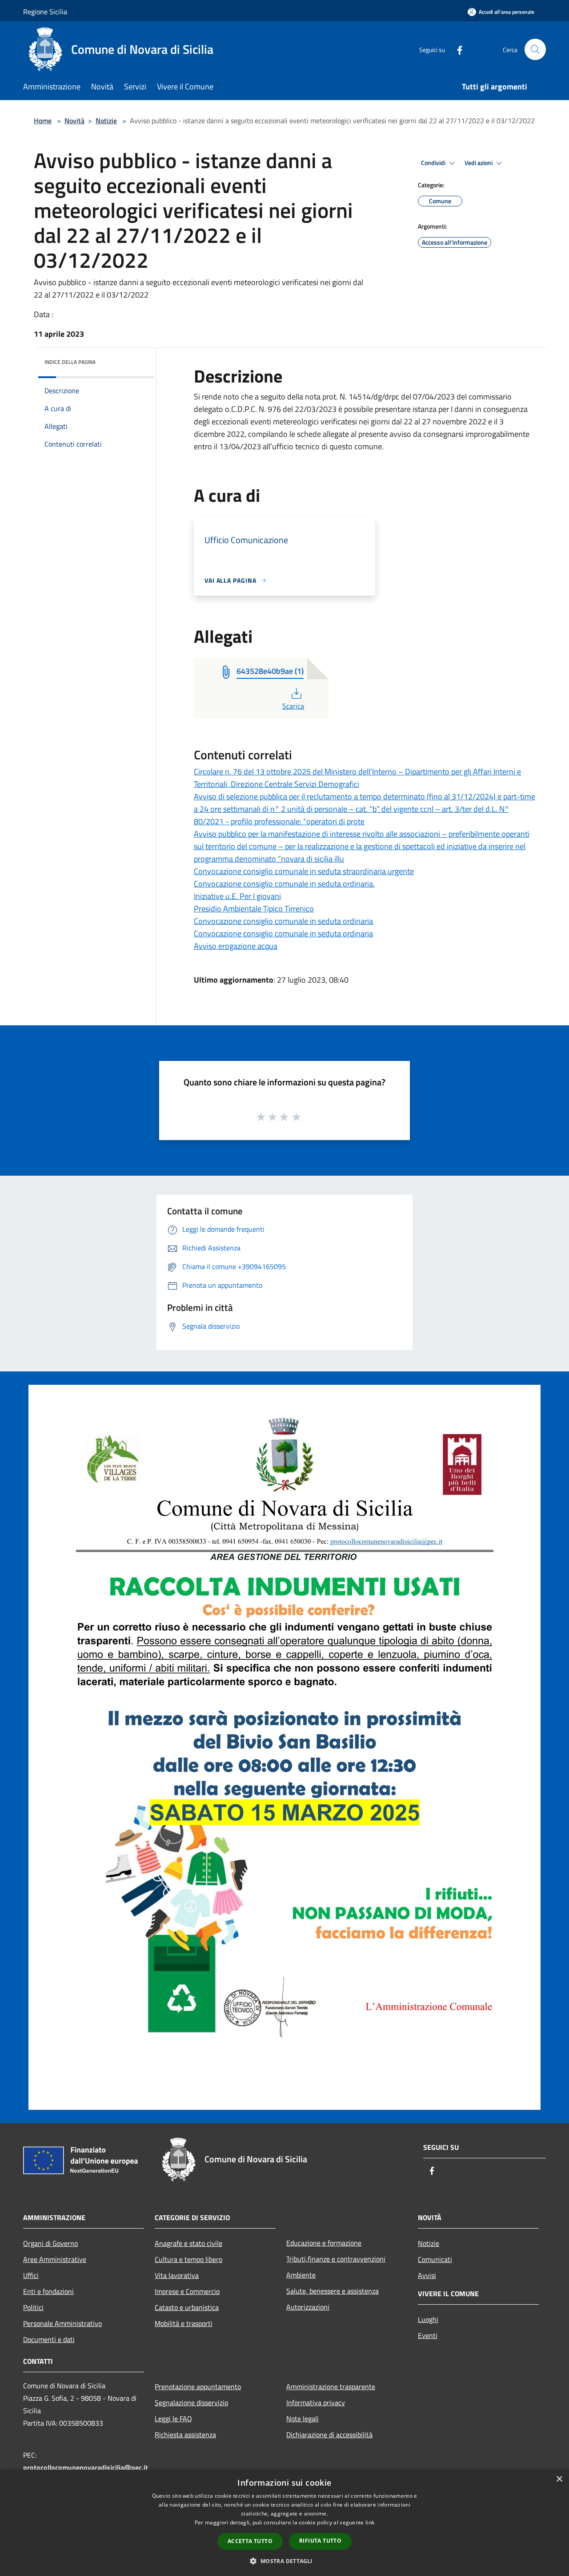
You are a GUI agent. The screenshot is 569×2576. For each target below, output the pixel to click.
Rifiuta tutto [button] (320, 2541)
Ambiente (301, 2275)
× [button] (559, 2479)
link (370, 2522)
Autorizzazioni (308, 2307)
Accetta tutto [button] (250, 2541)
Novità (74, 121)
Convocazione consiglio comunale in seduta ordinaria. (284, 884)
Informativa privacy (316, 2403)
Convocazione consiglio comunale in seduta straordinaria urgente (304, 871)
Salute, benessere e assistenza (333, 2291)
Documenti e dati (49, 2339)
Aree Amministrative (55, 2259)
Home (43, 121)
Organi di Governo (50, 2243)
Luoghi (428, 2319)
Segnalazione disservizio (191, 2403)
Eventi (428, 2335)
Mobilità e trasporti (184, 2323)
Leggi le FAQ (173, 2419)
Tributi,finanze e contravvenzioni (336, 2259)
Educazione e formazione (324, 2243)
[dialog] (284, 2523)
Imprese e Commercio (187, 2291)
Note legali (303, 2419)
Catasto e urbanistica (187, 2307)
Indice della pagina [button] (70, 362)
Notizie (106, 121)
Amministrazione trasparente (331, 2387)
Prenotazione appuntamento (198, 2387)
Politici (33, 2307)
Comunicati (435, 2259)
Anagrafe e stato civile (188, 2243)
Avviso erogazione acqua (236, 946)
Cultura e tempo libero (188, 2259)
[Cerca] (535, 49)
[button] (284, 2561)
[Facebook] (456, 49)
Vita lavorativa (177, 2275)
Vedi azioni (479, 163)
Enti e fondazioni (48, 2291)
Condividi (434, 163)
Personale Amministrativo (62, 2323)
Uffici (31, 2275)
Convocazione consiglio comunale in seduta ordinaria (283, 921)
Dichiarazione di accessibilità (329, 2435)
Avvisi (427, 2275)
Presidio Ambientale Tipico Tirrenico (254, 909)
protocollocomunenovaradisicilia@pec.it (86, 2467)
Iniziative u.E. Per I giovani (237, 896)
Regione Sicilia (45, 12)
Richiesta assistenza (185, 2435)
